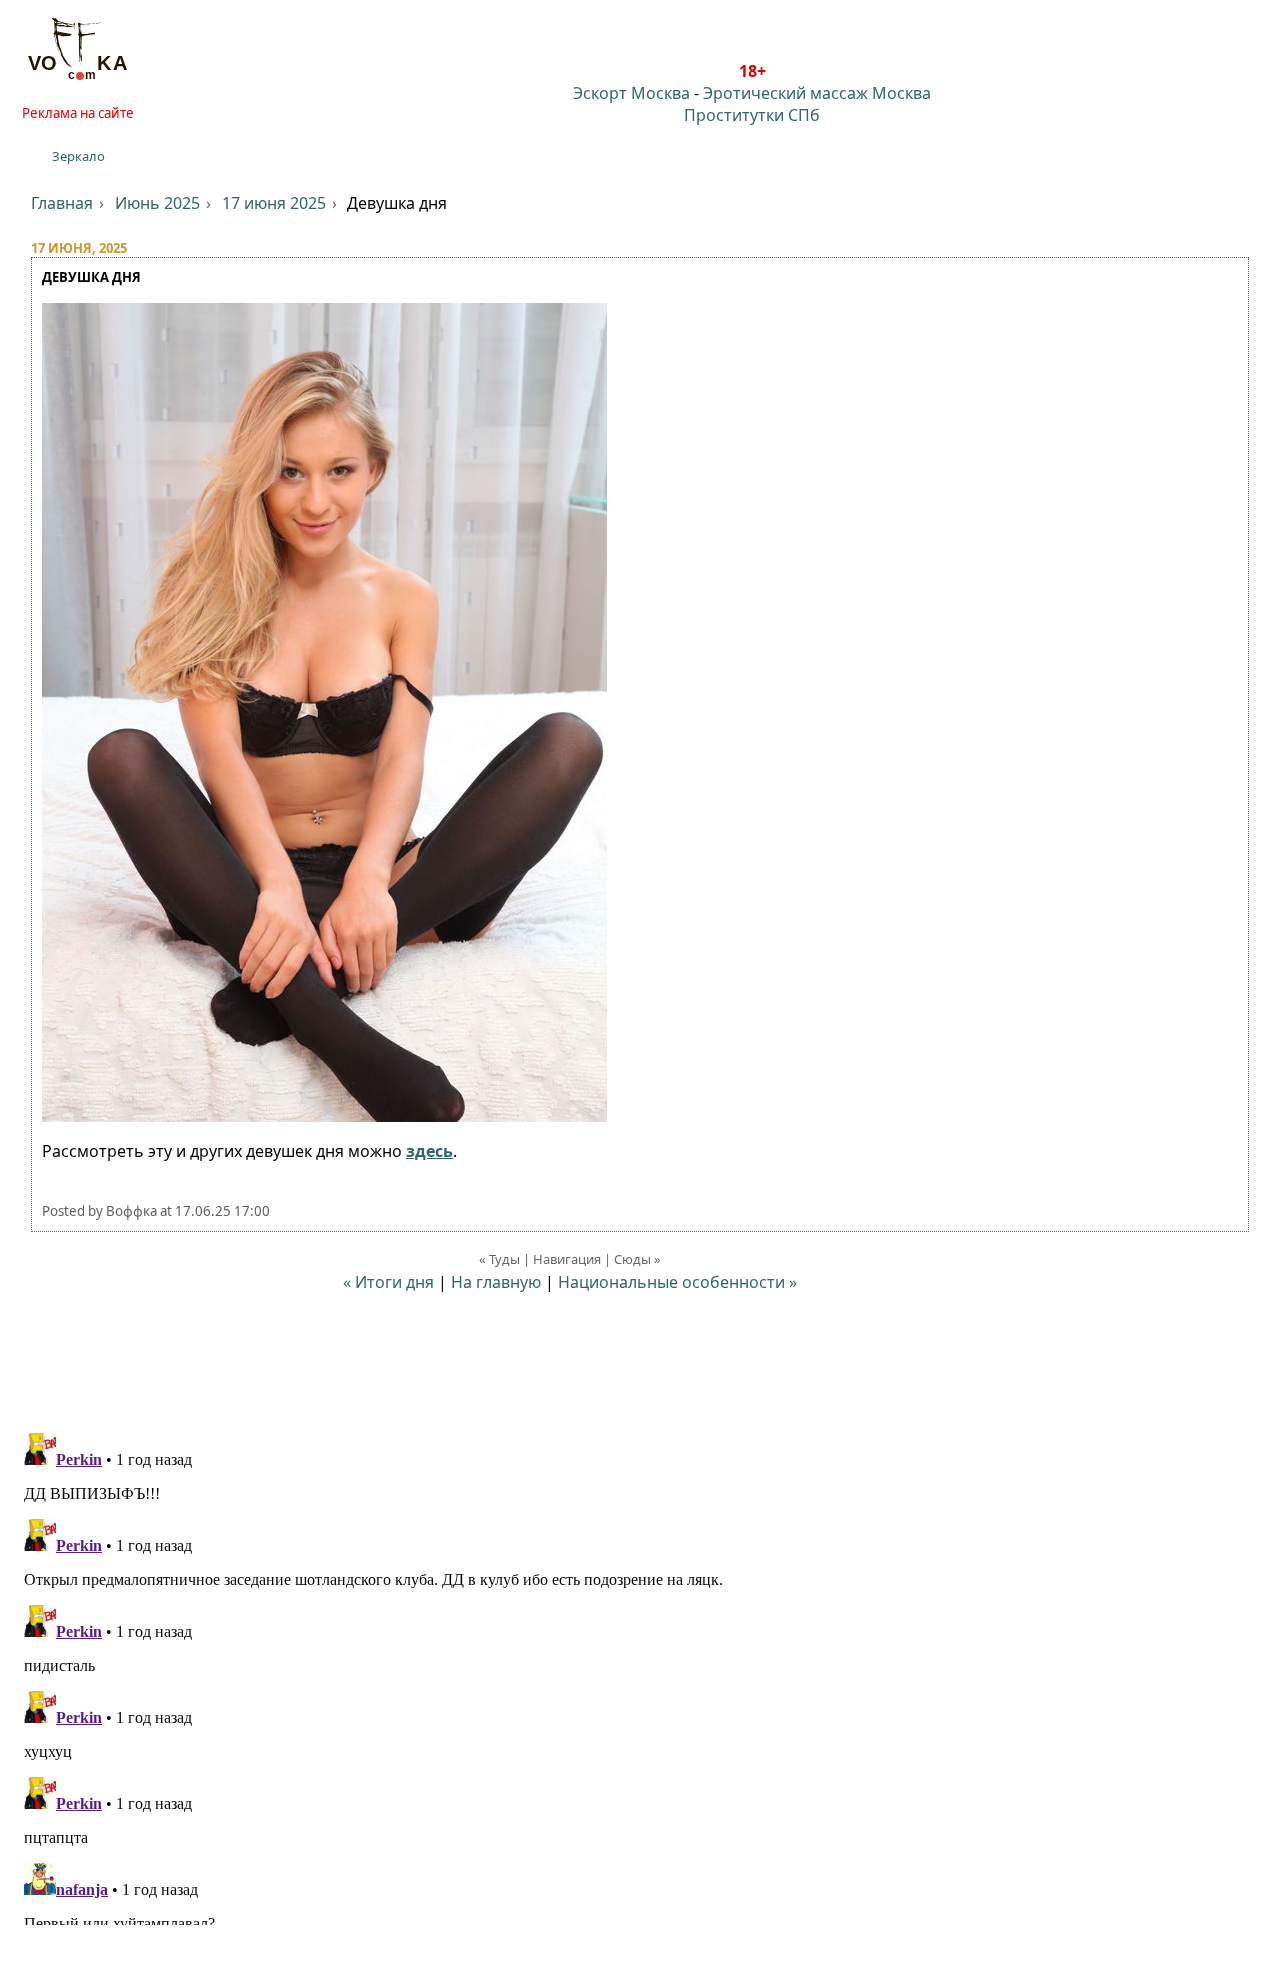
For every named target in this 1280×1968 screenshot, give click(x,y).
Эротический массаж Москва (817, 93)
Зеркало (78, 156)
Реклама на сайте (78, 113)
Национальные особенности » (677, 1282)
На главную (496, 1282)
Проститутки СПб (752, 115)
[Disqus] (640, 1675)
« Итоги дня (388, 1282)
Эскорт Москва (631, 93)
